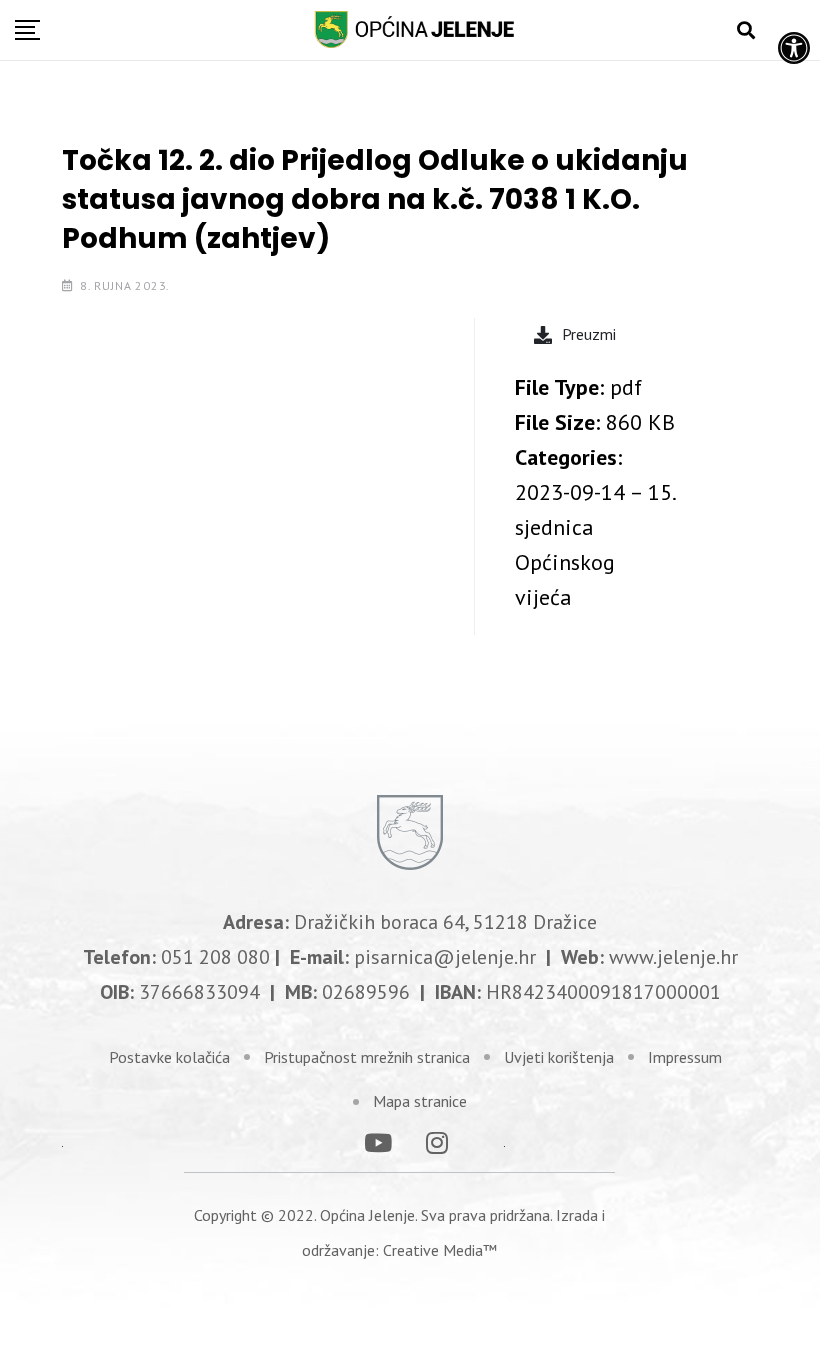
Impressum (685, 1057)
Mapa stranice (420, 1101)
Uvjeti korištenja (559, 1057)
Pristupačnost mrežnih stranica (367, 1057)
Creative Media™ (440, 1250)
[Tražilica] (746, 30)
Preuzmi (589, 334)
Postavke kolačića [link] (169, 1057)
